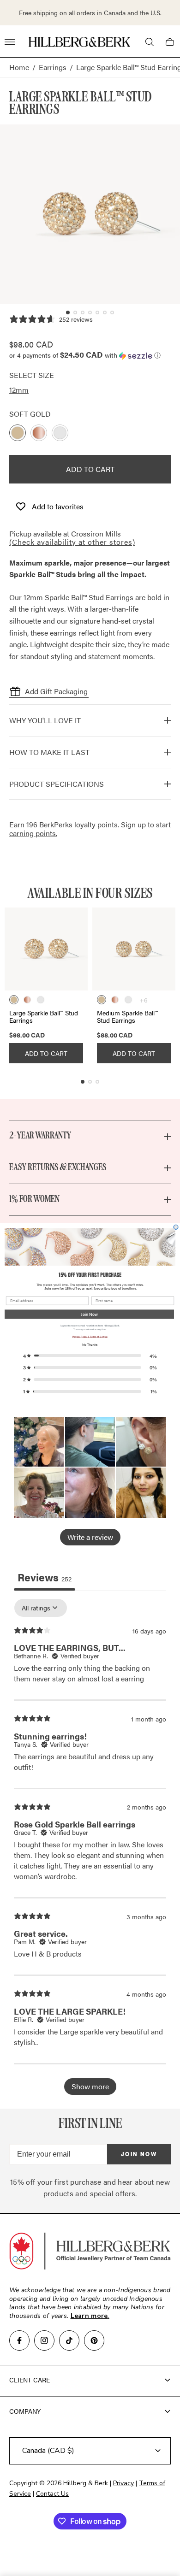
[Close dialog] (176, 1227)
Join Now (89, 1314)
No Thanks (90, 1344)
